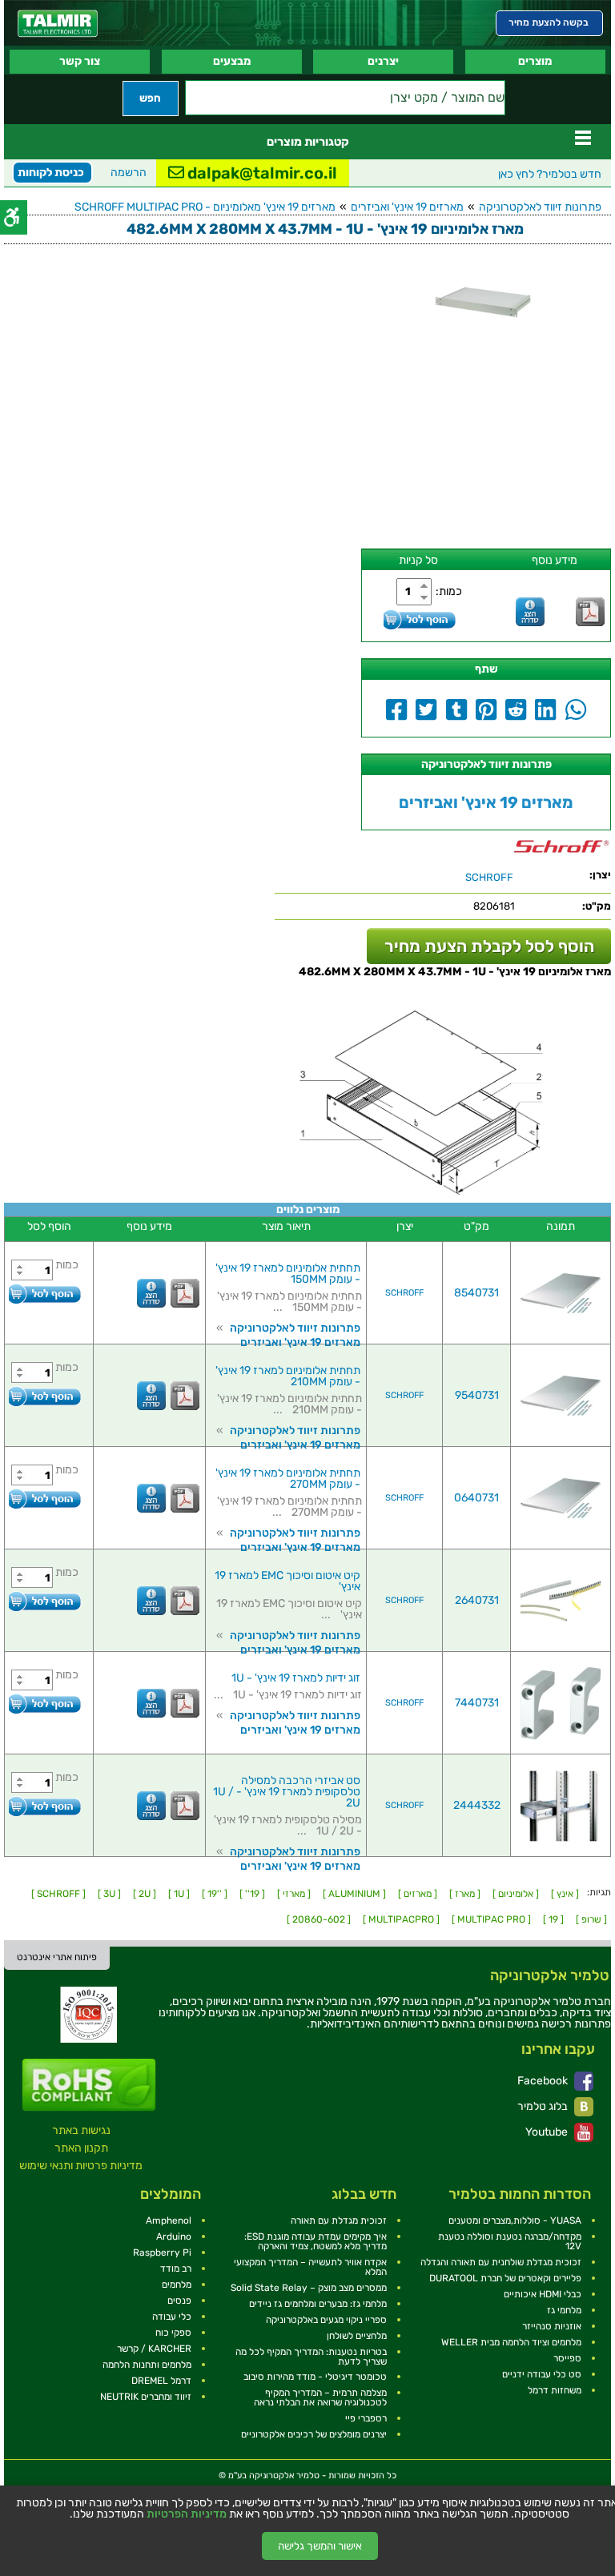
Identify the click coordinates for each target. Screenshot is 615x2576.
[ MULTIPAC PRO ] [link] (491, 1919)
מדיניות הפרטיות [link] (187, 2514)
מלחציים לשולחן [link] (357, 2336)
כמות (67, 1265)
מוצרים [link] (535, 61)
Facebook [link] (544, 2081)
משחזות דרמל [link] (555, 2390)
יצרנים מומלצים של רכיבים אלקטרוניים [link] (314, 2434)
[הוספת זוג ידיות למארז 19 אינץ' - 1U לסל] (45, 1704)
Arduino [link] (174, 2236)
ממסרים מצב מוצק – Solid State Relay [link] (309, 2288)
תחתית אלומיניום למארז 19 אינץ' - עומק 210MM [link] (288, 1376)
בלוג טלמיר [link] (544, 2106)
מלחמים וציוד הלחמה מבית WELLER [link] (511, 2342)
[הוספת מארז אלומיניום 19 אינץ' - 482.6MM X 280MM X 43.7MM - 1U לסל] (420, 619)
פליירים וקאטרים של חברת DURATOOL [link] (505, 2278)
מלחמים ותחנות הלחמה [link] (147, 2365)
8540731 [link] (476, 1293)
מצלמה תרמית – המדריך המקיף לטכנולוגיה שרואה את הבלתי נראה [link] (320, 2397)
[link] (58, 24)
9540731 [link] (477, 1395)
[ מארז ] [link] (465, 1894)
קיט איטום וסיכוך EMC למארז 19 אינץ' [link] (287, 1581)
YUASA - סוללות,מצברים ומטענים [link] (515, 2220)
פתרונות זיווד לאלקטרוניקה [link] (540, 207)
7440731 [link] (477, 1703)
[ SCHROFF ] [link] (58, 1894)
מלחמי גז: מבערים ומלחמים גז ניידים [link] (318, 2304)
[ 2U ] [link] (145, 1894)
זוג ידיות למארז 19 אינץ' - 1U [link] (296, 1678)
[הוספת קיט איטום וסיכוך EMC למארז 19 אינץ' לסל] (45, 1601)
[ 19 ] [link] (553, 1919)
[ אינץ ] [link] (565, 1894)
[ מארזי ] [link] (294, 1894)
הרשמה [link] (129, 173)
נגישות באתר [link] (81, 2130)
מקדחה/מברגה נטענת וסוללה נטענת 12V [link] (510, 2241)
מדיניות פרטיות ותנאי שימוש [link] (81, 2166)
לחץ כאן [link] (550, 174)
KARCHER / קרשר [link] (154, 2349)
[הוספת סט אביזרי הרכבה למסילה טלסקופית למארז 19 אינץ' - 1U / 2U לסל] (45, 1806)
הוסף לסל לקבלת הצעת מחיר (489, 946)
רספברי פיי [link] (366, 2418)
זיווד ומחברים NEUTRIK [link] (146, 2397)
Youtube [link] (548, 2132)
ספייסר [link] (567, 2358)
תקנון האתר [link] (81, 2148)
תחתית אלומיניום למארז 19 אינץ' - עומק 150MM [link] (288, 1274)
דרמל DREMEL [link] (161, 2381)
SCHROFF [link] (404, 1293)
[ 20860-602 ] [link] (319, 1919)
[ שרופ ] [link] (591, 1919)
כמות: (449, 591)
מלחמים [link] (177, 2285)
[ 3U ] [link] (109, 1894)
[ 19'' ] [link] (252, 1894)
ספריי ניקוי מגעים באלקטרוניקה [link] (326, 2320)
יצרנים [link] (383, 61)
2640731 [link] (477, 1600)
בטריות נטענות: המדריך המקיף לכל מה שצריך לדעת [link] (311, 2357)
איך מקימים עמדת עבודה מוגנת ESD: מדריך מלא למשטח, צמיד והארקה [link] (316, 2241)
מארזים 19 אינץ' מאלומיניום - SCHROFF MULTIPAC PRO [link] (205, 207)
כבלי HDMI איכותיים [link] (543, 2294)
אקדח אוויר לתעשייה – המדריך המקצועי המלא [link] (310, 2267)
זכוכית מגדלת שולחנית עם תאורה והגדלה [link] (501, 2262)
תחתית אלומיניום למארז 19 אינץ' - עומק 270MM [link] (288, 1479)
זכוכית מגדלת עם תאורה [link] (339, 2220)
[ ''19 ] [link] (215, 1894)
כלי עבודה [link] (172, 2317)
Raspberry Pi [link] (162, 2252)
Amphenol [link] (169, 2220)
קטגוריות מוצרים (308, 142)
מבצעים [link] (232, 61)
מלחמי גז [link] (564, 2310)
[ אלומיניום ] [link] (516, 1894)
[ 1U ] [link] (179, 1894)
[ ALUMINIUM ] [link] (354, 1894)
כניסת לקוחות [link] (51, 173)
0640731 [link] (476, 1498)
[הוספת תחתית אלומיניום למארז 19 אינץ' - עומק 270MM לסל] (45, 1499)
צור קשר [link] (80, 61)
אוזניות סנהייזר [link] (552, 2326)
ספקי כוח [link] (173, 2333)
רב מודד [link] (176, 2269)
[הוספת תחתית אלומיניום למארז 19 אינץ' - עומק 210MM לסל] (45, 1396)
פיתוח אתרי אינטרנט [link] (57, 1957)
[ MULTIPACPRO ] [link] (401, 1919)
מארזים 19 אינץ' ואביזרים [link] (407, 207)
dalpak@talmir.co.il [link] (261, 173)
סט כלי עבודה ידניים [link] (542, 2374)
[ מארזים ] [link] (418, 1894)
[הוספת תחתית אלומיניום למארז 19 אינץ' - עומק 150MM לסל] (45, 1294)
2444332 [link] (477, 1805)
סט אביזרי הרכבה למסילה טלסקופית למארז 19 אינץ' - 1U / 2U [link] (287, 1792)
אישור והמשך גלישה (320, 2546)
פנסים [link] (179, 2301)
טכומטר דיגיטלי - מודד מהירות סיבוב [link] (315, 2377)
